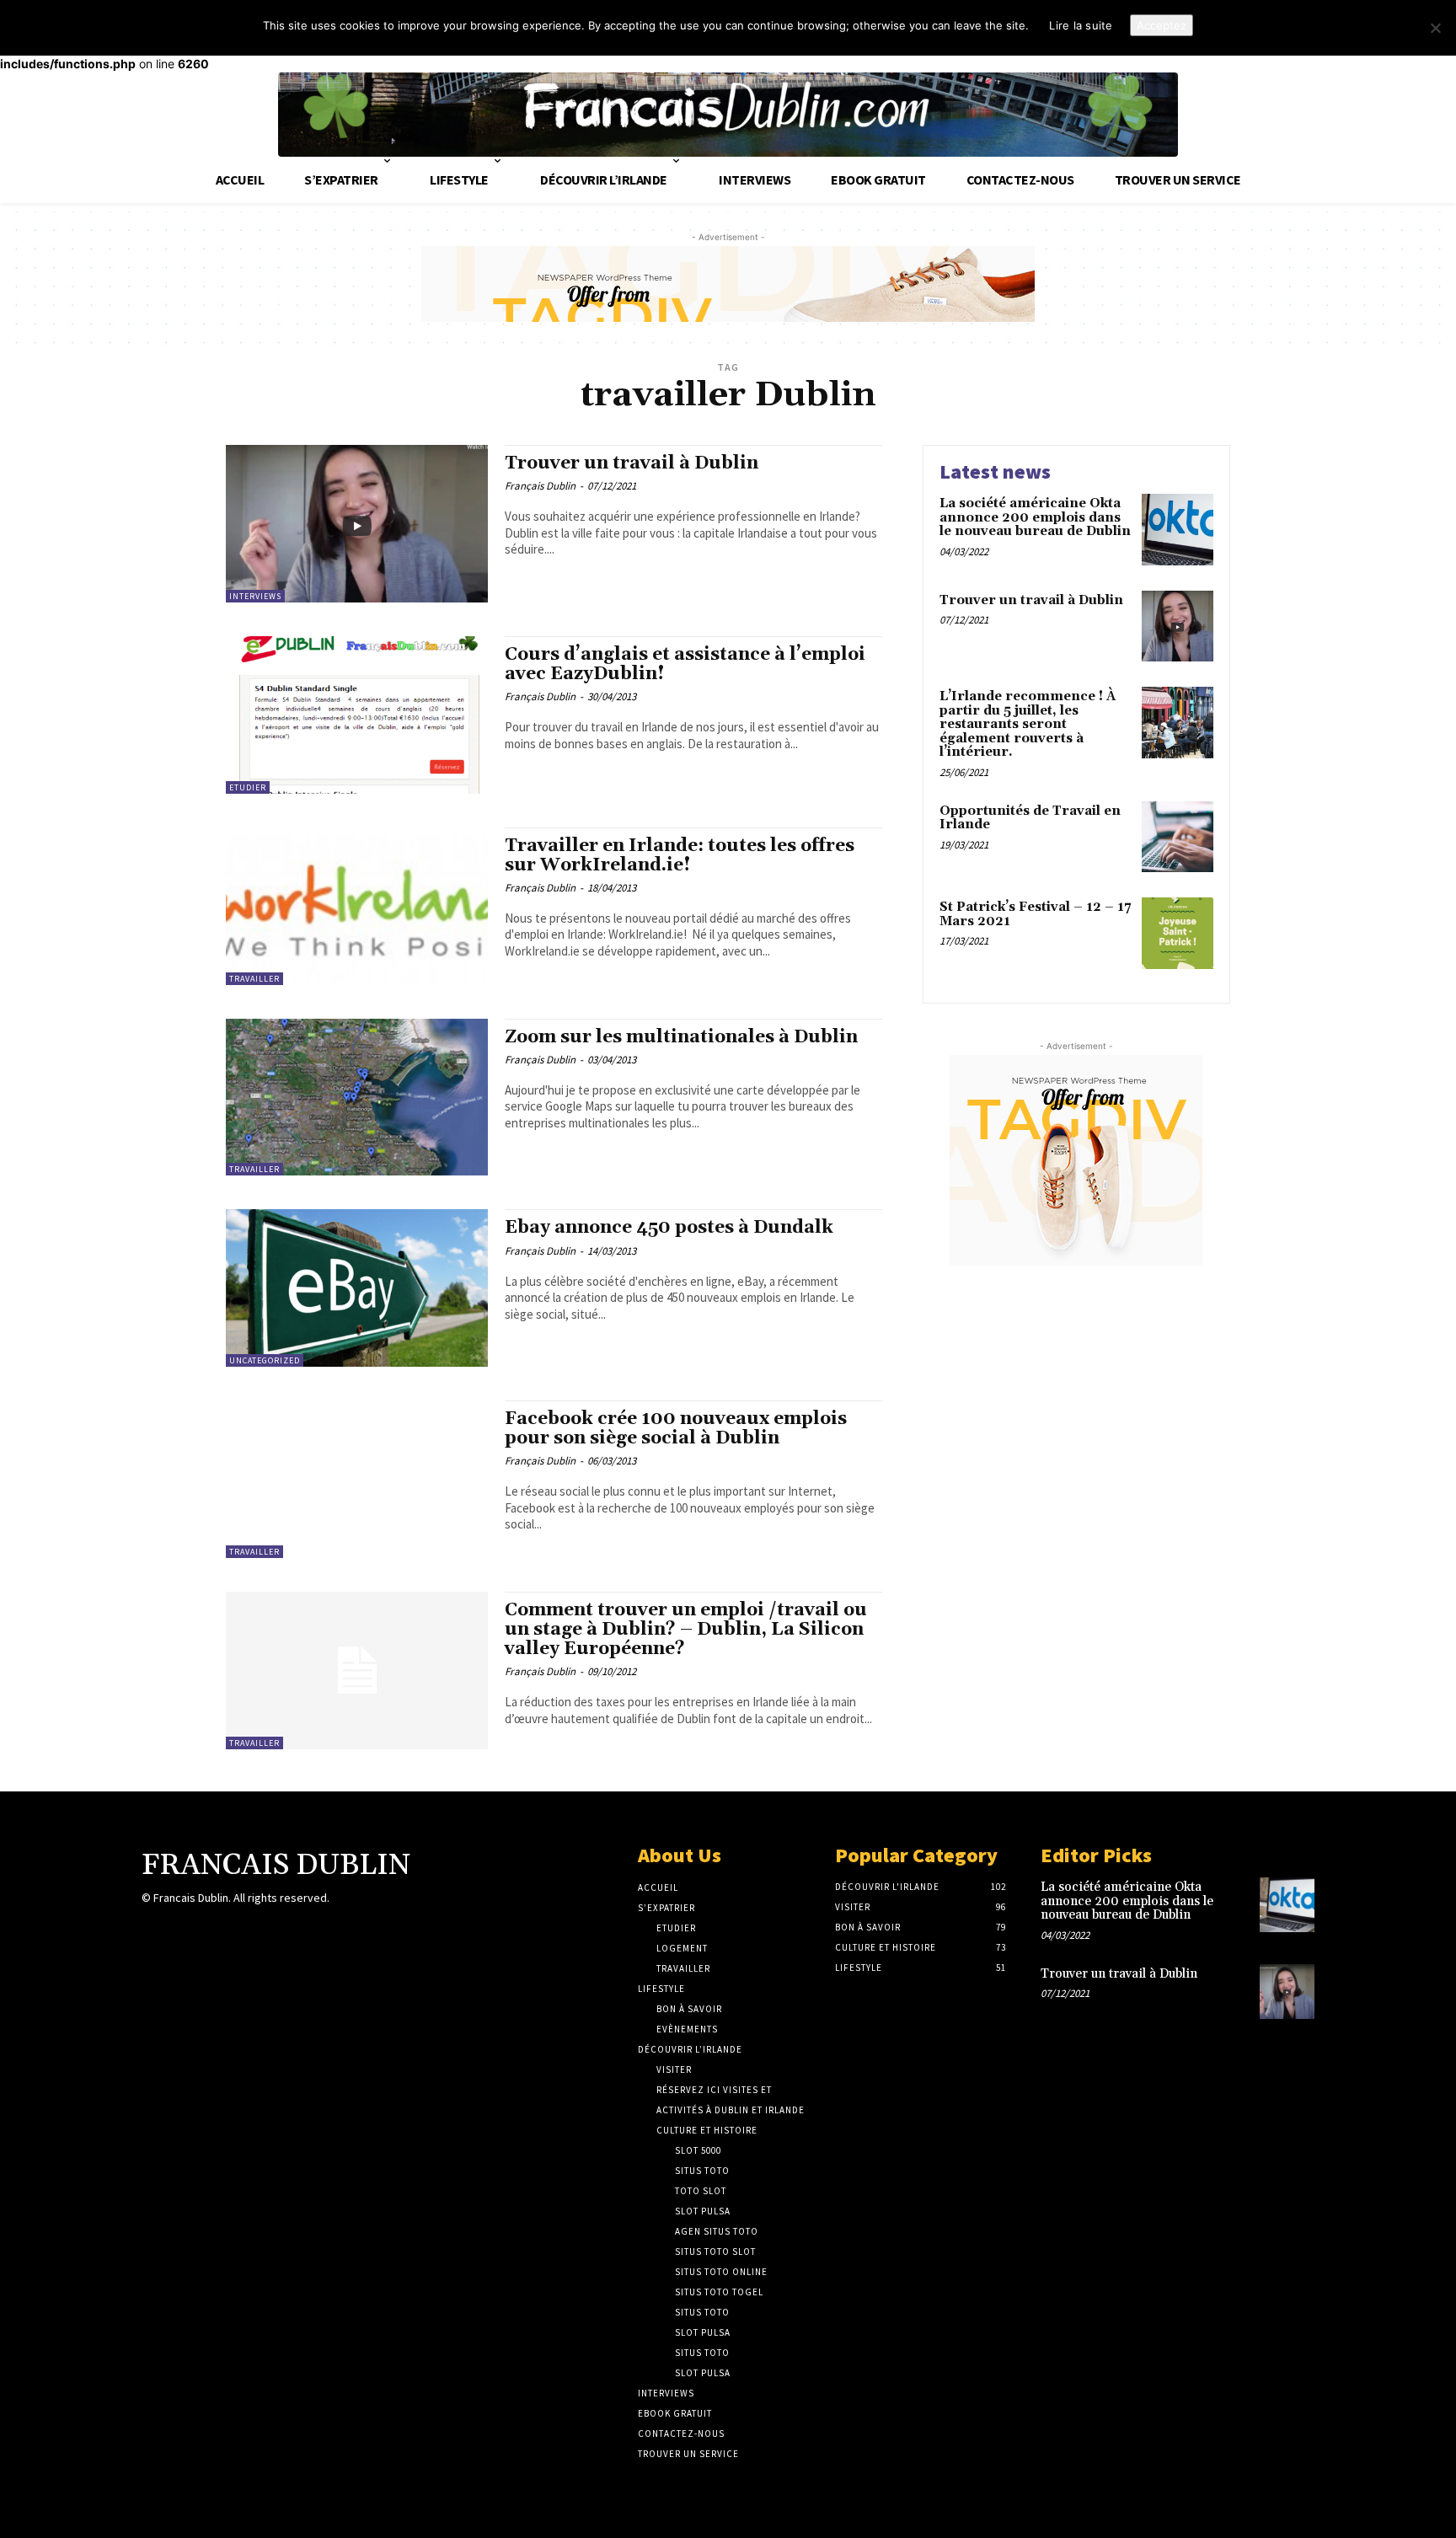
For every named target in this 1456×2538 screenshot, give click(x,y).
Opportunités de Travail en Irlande (1030, 818)
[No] (1435, 28)
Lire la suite (1081, 25)
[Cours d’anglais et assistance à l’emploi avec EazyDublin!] (357, 715)
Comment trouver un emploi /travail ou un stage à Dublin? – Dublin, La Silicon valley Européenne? (686, 1630)
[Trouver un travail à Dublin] (357, 524)
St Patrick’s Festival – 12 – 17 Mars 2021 (1035, 914)
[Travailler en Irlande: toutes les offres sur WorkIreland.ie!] (357, 906)
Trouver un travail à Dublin (632, 463)
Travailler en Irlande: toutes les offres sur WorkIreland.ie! (680, 856)
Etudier (248, 787)
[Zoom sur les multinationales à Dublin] (357, 1098)
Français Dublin (540, 486)
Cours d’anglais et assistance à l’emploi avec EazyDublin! (685, 664)
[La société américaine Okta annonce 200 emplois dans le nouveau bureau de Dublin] (1178, 530)
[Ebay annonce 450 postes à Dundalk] (357, 1288)
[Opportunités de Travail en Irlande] (1178, 837)
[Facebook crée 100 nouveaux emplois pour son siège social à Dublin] (357, 1479)
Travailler (254, 979)
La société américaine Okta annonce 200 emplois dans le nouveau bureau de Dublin (1035, 517)
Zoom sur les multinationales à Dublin (681, 1037)
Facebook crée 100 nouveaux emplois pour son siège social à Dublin (676, 1429)
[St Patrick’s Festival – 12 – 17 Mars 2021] (1178, 933)
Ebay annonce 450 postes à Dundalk (669, 1228)
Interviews (255, 596)
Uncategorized (265, 1360)
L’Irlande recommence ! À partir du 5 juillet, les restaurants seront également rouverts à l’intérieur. (1028, 724)
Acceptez (1162, 25)
